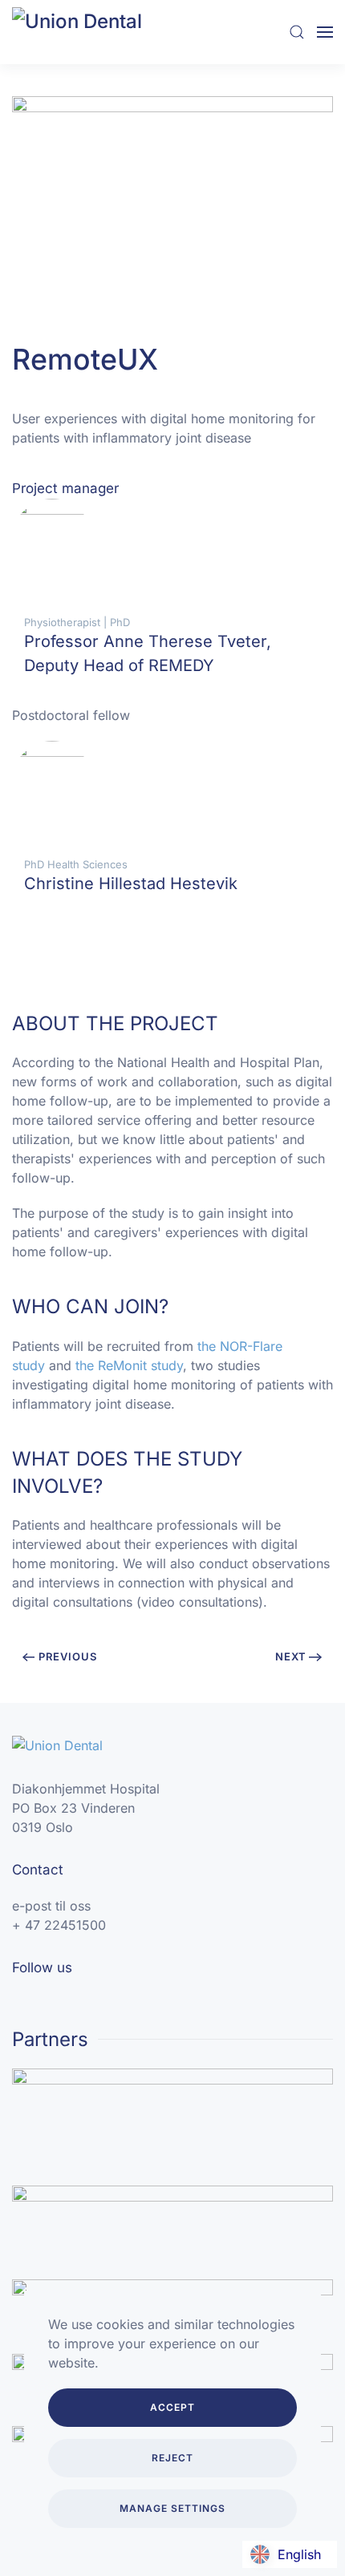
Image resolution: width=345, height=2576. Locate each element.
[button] (297, 32)
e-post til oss (51, 1906)
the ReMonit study (129, 1365)
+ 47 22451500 (59, 1925)
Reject (172, 2458)
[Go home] (92, 32)
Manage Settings (172, 2508)
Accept (172, 2407)
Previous (68, 1656)
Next (291, 1656)
